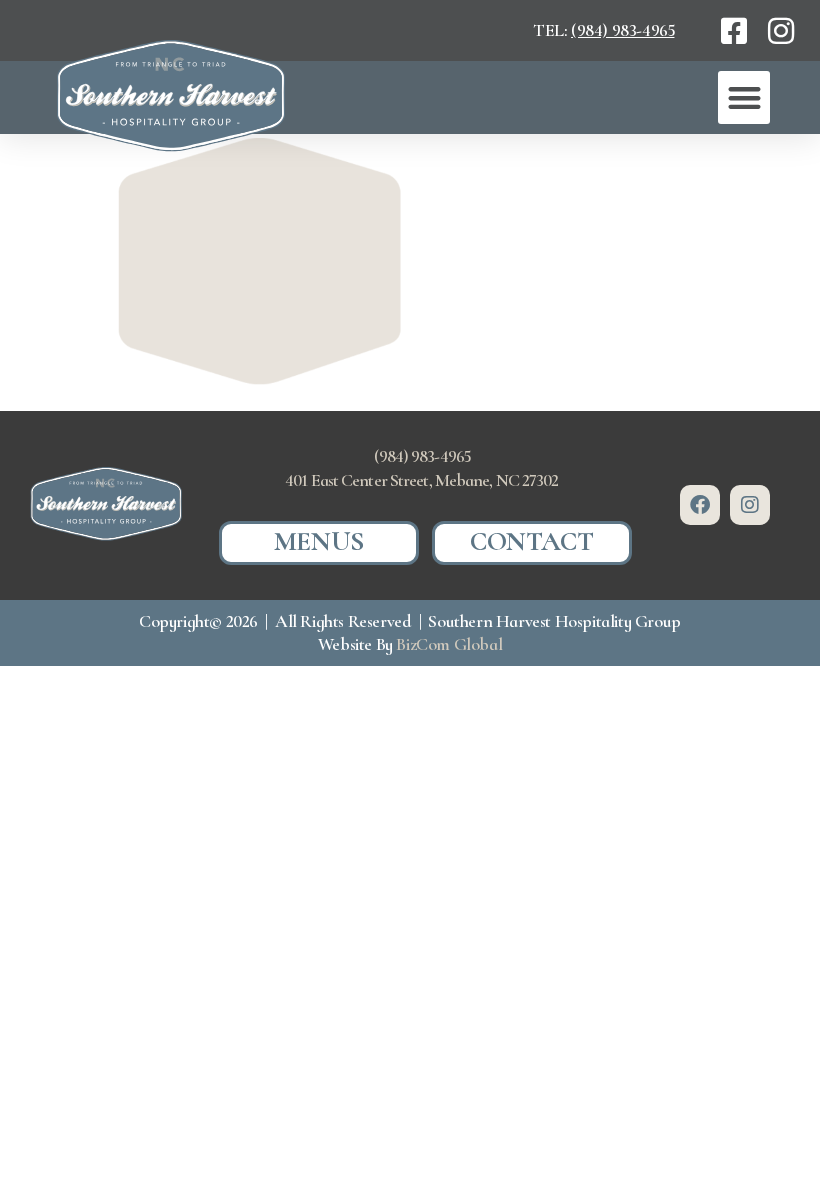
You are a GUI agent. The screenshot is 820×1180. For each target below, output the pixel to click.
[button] (744, 97)
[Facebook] (700, 505)
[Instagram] (750, 505)
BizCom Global (449, 644)
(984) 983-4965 (622, 30)
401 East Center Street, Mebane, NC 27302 (421, 480)
